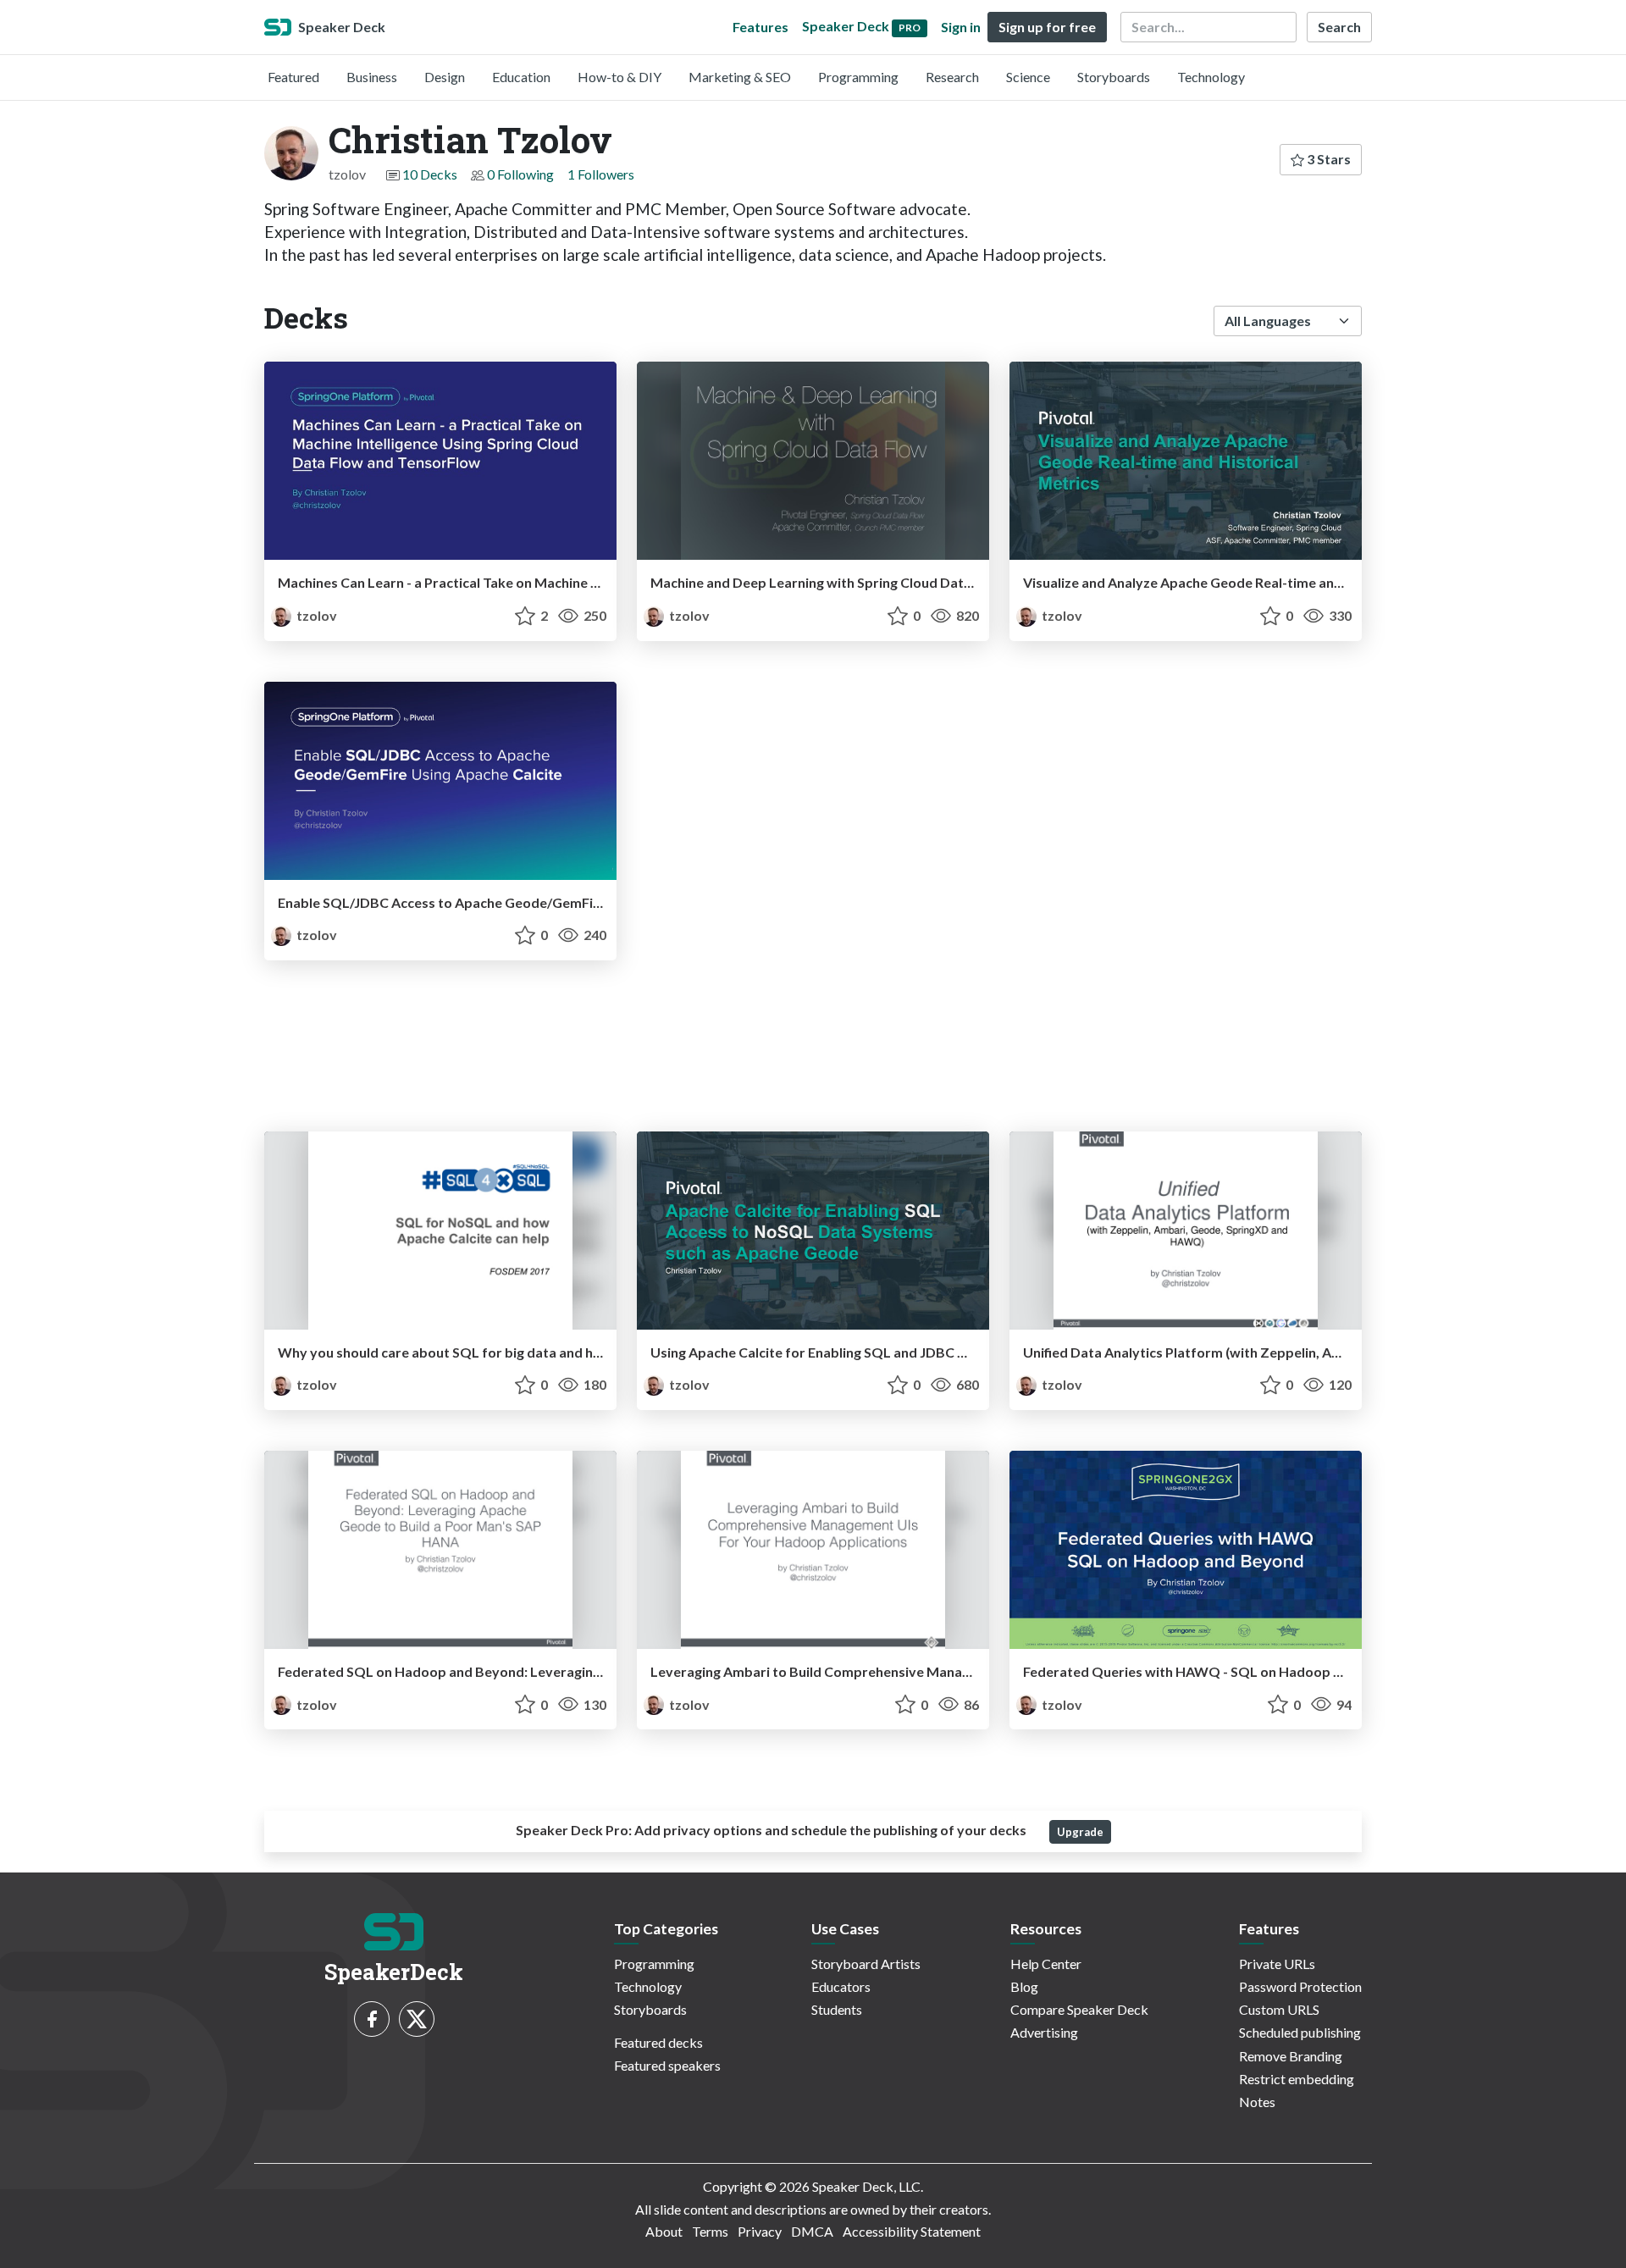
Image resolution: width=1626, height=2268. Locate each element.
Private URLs (1277, 1964)
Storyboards (1114, 77)
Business (372, 77)
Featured (293, 77)
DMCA (812, 2231)
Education (521, 77)
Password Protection (1300, 1986)
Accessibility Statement (912, 2231)
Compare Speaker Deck (1079, 2009)
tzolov (315, 615)
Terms (710, 2231)
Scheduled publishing (1300, 2032)
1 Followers (601, 174)
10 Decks (430, 174)
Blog (1024, 1986)
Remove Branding (1291, 2056)
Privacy (760, 2231)
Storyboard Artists (866, 1964)
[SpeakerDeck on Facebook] (372, 2019)
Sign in (961, 27)
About (664, 2231)
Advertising (1044, 2032)
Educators (841, 1986)
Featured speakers (667, 2065)
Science (1028, 77)
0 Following (520, 174)
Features (760, 27)
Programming (858, 77)
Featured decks (658, 2042)
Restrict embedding (1297, 2079)
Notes (1257, 2102)
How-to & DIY (619, 77)
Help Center (1046, 1964)
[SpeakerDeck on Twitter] (417, 2019)
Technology (1211, 77)
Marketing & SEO (740, 77)
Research (952, 77)
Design (445, 77)
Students (837, 2009)
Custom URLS (1279, 2009)
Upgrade (1080, 1832)
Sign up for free (1047, 27)
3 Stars (1327, 159)
